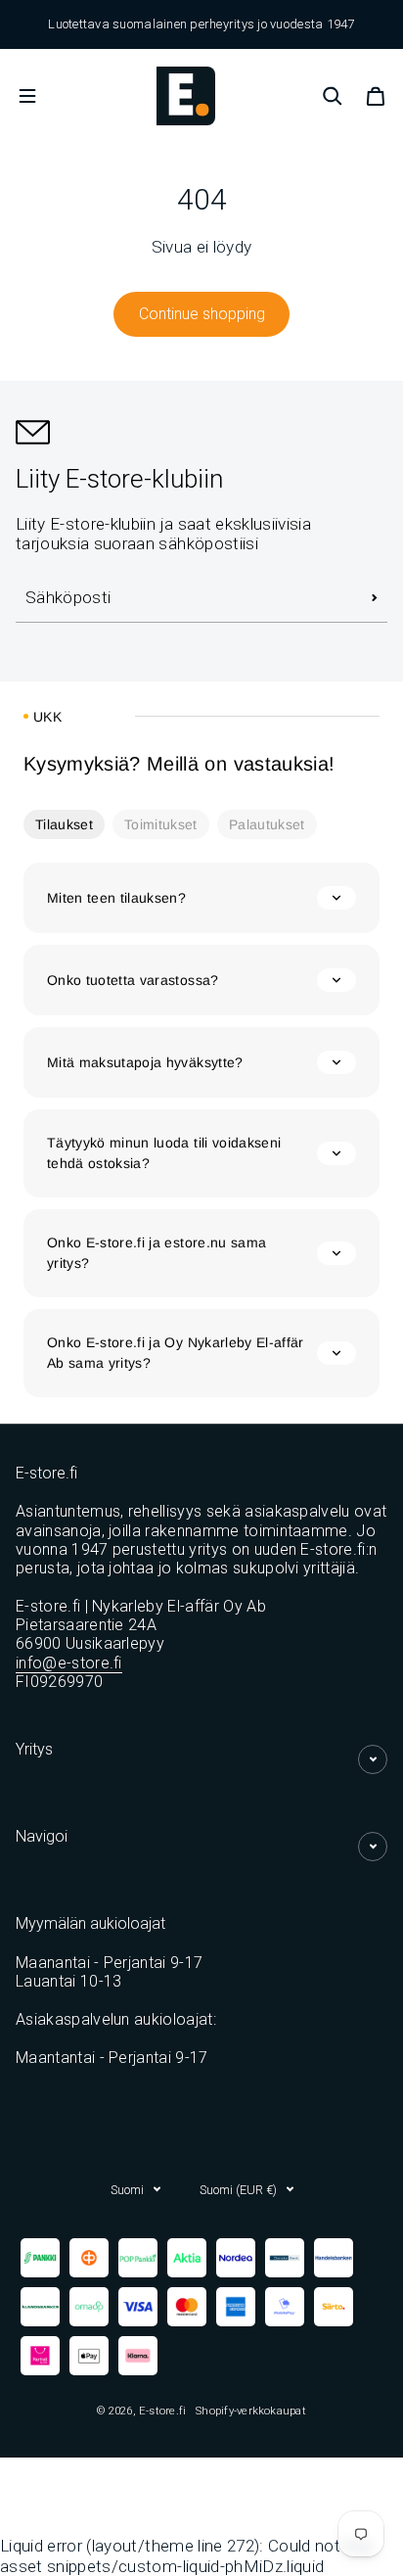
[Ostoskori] (376, 96)
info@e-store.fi (69, 1663)
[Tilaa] (375, 598)
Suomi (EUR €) (238, 2190)
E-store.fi (162, 2411)
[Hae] (333, 96)
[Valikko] (27, 96)
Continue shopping (202, 314)
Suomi (127, 2190)
